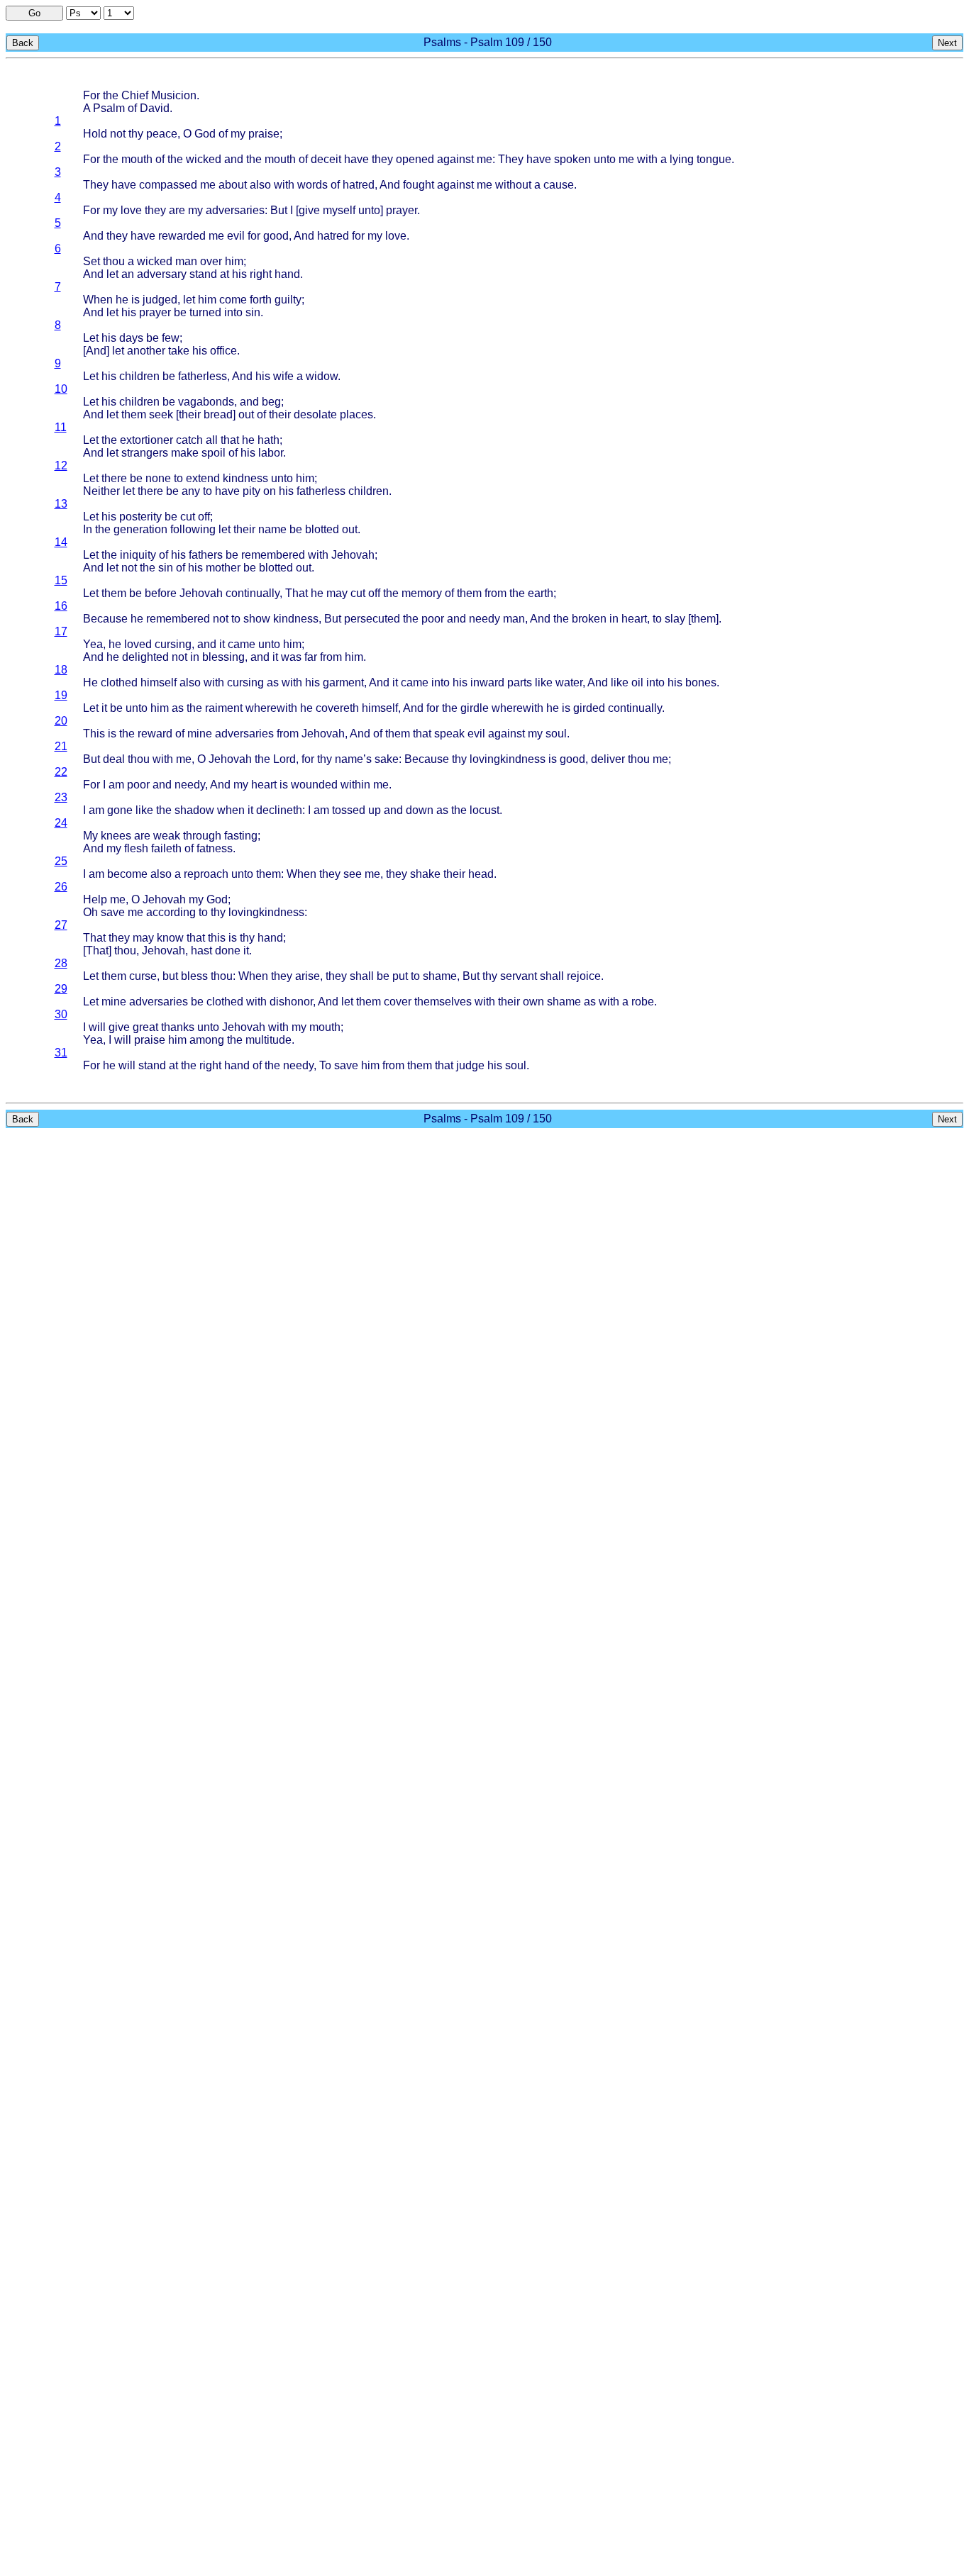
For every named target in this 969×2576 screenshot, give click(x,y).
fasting (241, 836)
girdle (475, 708)
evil (236, 236)
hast (201, 950)
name (272, 529)
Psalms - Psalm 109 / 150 (488, 42)
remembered (273, 555)
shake (425, 874)
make (185, 453)
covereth (337, 708)
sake (387, 759)
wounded (314, 785)
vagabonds (206, 402)
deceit (326, 159)
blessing (223, 657)
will (97, 1027)
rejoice (584, 976)
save (113, 912)
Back (23, 43)
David (155, 108)
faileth (166, 848)
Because (105, 619)
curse (143, 976)
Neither (101, 491)
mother (223, 568)
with (647, 159)
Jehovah (353, 555)
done (228, 950)
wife (283, 376)
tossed (349, 810)
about (233, 185)
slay (675, 619)
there (114, 478)
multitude (268, 1040)
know (170, 938)
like (544, 682)
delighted (145, 657)
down (420, 810)
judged (160, 300)
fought (419, 185)
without (513, 185)
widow (322, 376)
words (312, 185)
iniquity (138, 555)
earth (541, 593)
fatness (215, 848)
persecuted (372, 619)
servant (519, 976)
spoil (214, 453)
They (511, 159)
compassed (168, 185)
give (309, 210)
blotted (322, 529)
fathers (206, 555)
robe (643, 1002)
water (569, 682)
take (179, 351)
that (230, 440)
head (481, 874)
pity (251, 491)
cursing (173, 644)
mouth (137, 159)
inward (487, 682)
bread (218, 414)
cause (559, 185)
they (382, 159)
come (233, 300)
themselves (443, 1002)
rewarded (182, 236)
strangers (145, 453)
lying (682, 159)
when (231, 810)
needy (484, 619)
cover (398, 1002)
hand (287, 274)
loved (138, 644)
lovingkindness (508, 759)
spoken (572, 159)
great (145, 1027)
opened (415, 159)
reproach (206, 874)
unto (605, 159)
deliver (608, 759)
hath (268, 440)
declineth (279, 810)
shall (362, 976)
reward (155, 734)
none (158, 478)
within (355, 785)
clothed (119, 682)
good (276, 236)
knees (116, 836)
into (233, 312)
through (202, 836)
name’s (353, 759)
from (495, 593)
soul (556, 734)
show (257, 619)
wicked (204, 159)
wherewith (271, 708)
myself (339, 210)
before (161, 593)
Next (947, 43)
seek (161, 414)
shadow (194, 810)
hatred (359, 185)
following (193, 529)
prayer (402, 210)
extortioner (146, 440)
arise (308, 976)
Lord (284, 759)
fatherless (203, 376)
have (356, 159)
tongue (714, 159)
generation (140, 529)
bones (701, 682)
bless (194, 976)
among (207, 1040)
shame (440, 976)
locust (484, 810)
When (98, 300)
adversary (162, 274)
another (146, 351)
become (127, 874)
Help (95, 899)
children (139, 376)
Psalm (109, 108)
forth (261, 300)
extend (203, 478)
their (190, 414)
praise (264, 134)
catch (189, 440)
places (356, 414)
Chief (135, 95)
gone (120, 810)
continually (253, 593)
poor (433, 619)
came (242, 644)
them (134, 414)
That (297, 593)
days (131, 338)
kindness (245, 478)
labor (271, 453)
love (131, 210)
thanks (178, 1027)
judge (470, 1065)
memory (422, 593)
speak (449, 734)
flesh (136, 848)
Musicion (174, 95)
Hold (95, 134)
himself (159, 682)
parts (520, 682)
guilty (288, 300)
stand (203, 274)
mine (200, 734)
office (223, 351)
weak (167, 836)
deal (114, 759)
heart (634, 619)
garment (343, 682)
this (217, 938)
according (171, 912)
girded (589, 708)
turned (205, 312)
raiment (224, 708)
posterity (140, 517)
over (211, 261)
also (260, 185)
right (261, 274)
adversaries (235, 210)
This (94, 734)
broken (589, 619)
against (455, 159)
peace (162, 134)
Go (34, 13)
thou (114, 261)
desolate (315, 414)
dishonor (291, 1002)
